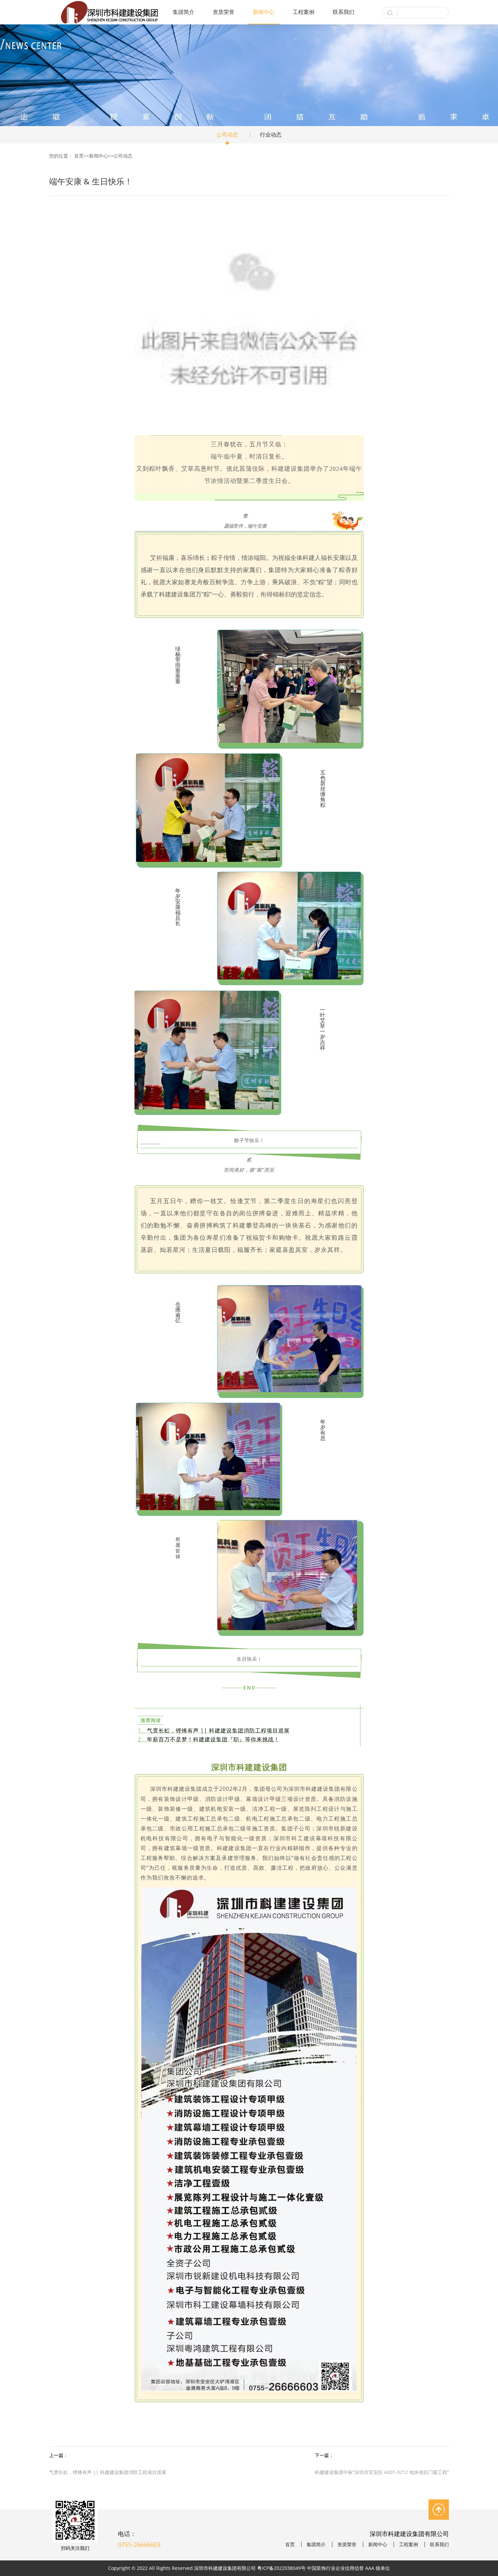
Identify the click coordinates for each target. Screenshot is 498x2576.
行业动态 (271, 135)
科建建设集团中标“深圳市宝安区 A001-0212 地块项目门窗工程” (382, 2472)
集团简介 (184, 12)
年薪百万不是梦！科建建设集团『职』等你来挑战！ (213, 1739)
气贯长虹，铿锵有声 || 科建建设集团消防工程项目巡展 (218, 1730)
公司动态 (227, 135)
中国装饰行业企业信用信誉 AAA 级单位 (348, 2568)
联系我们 (344, 12)
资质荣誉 (224, 12)
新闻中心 (264, 12)
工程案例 (304, 12)
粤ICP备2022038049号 (281, 2568)
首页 (79, 156)
